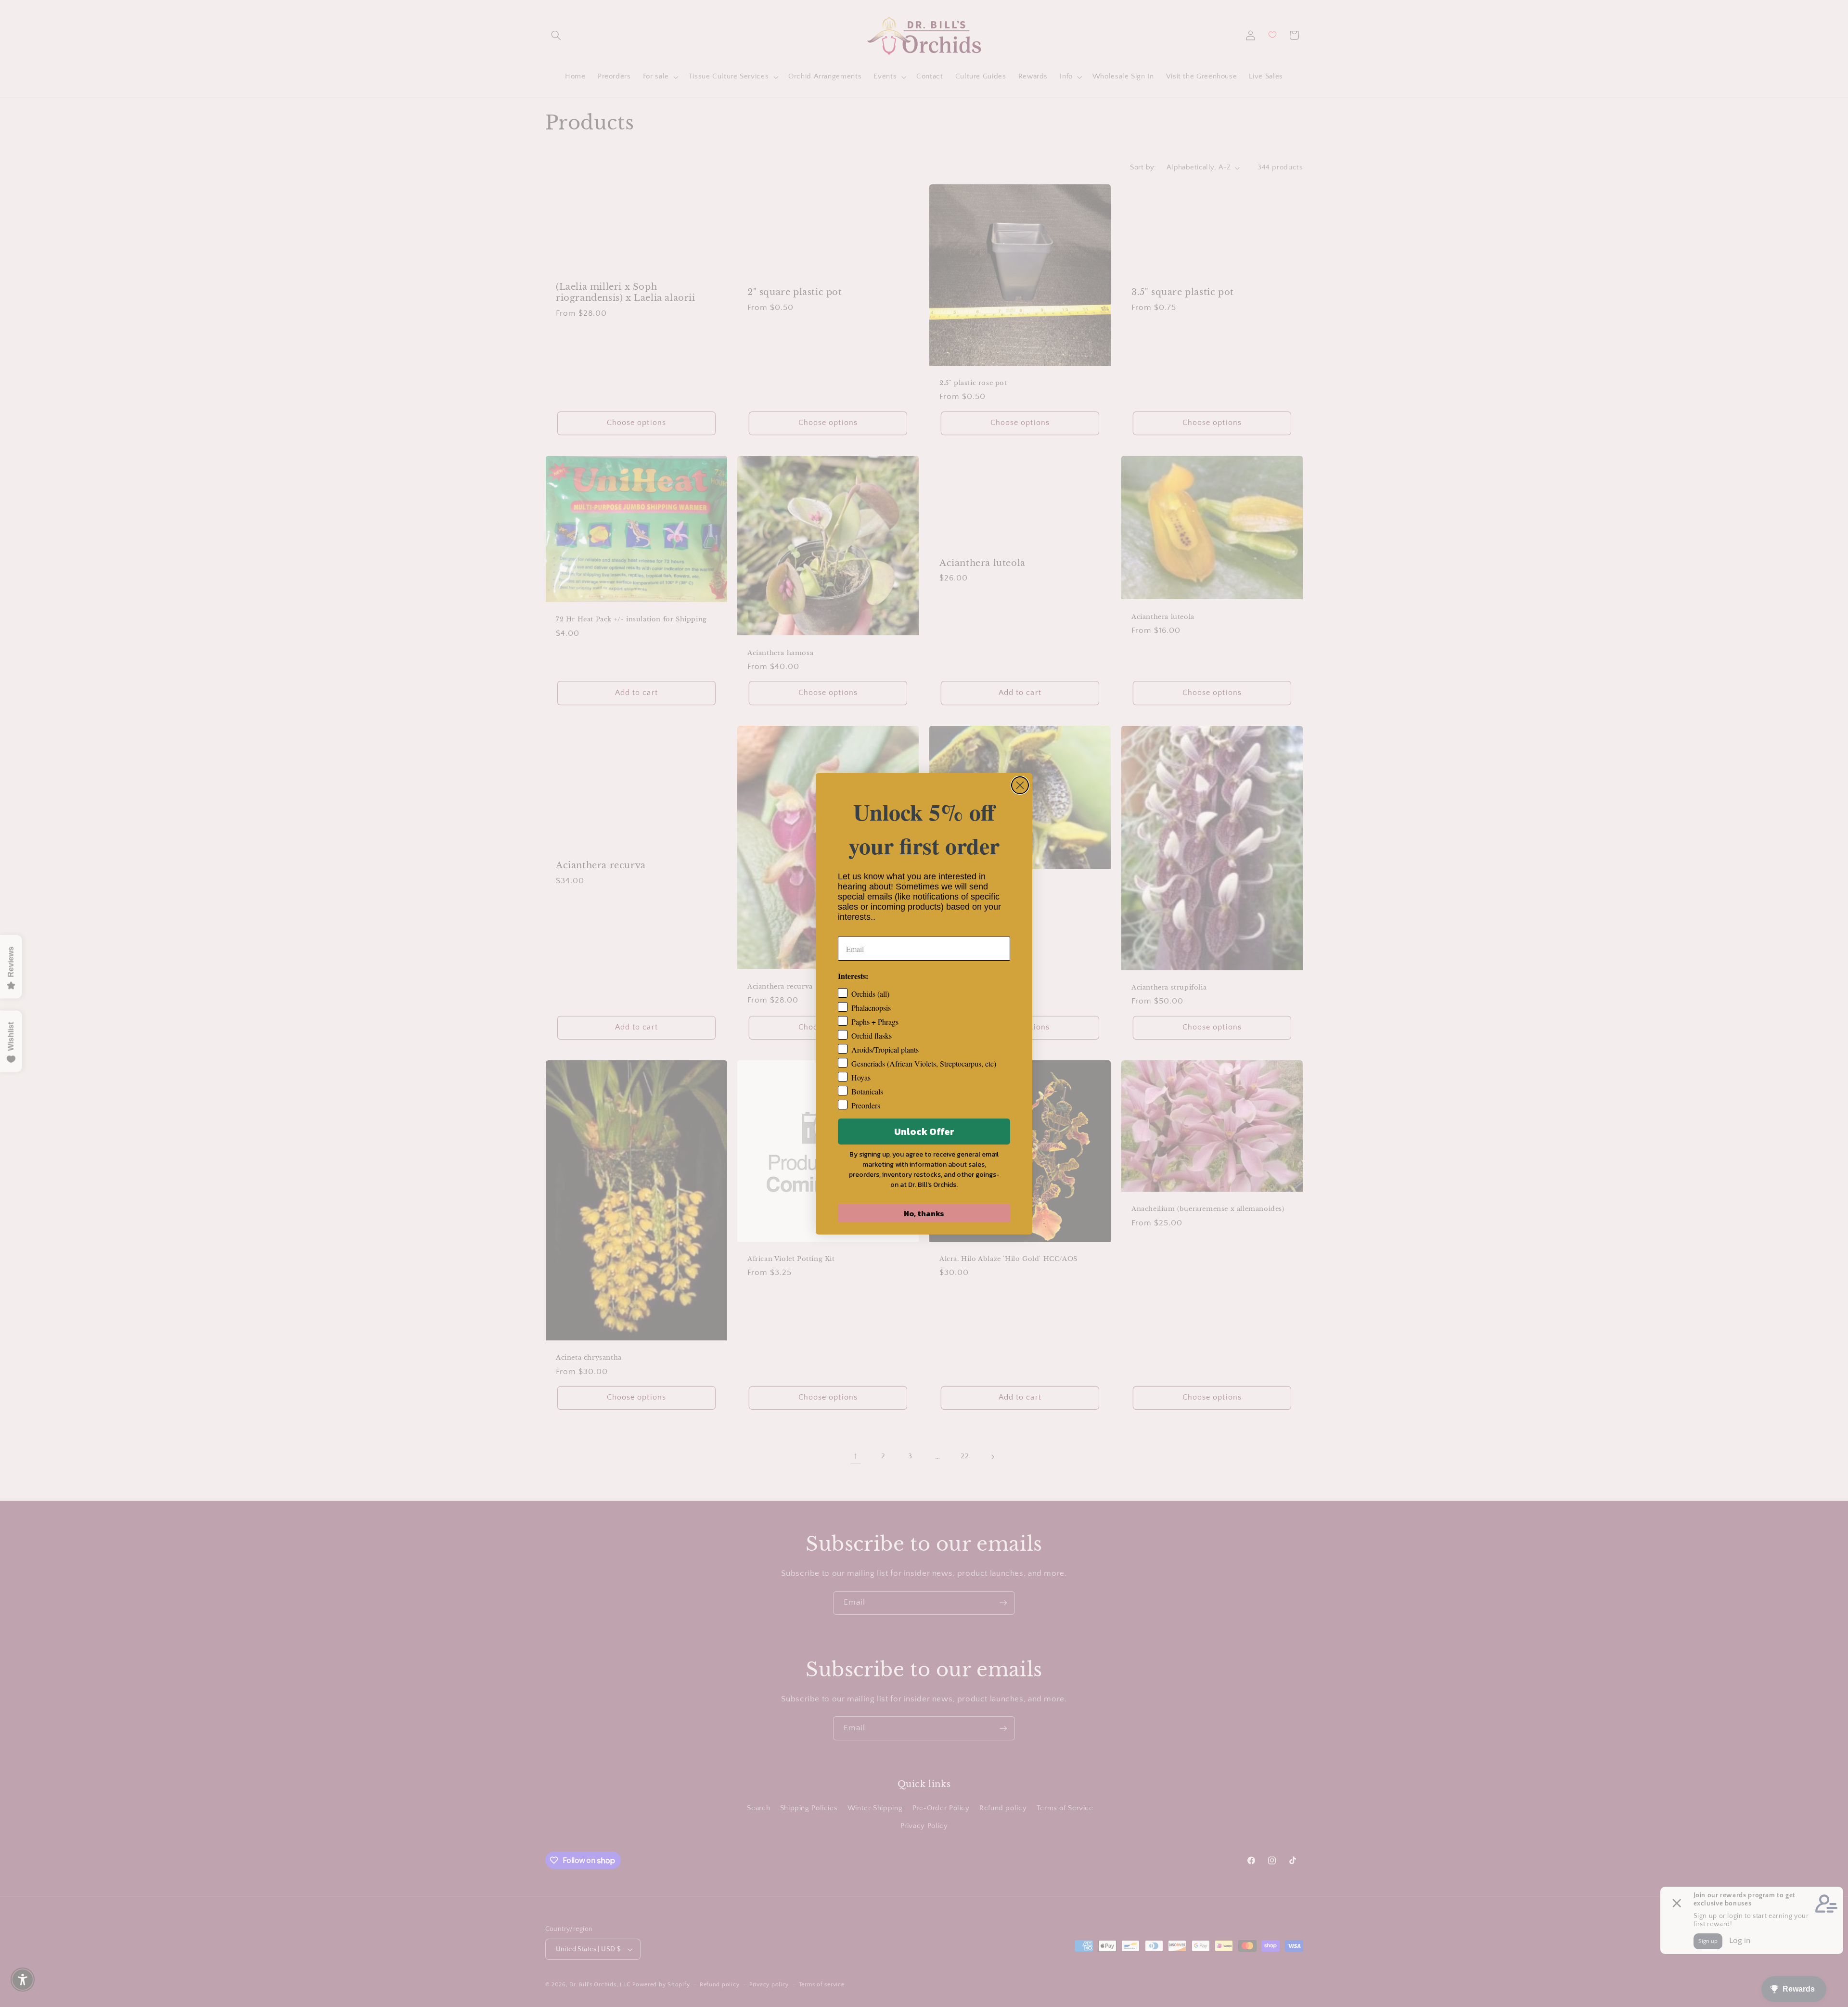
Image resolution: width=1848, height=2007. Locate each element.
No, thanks (924, 1213)
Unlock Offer (924, 1132)
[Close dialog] (1020, 785)
